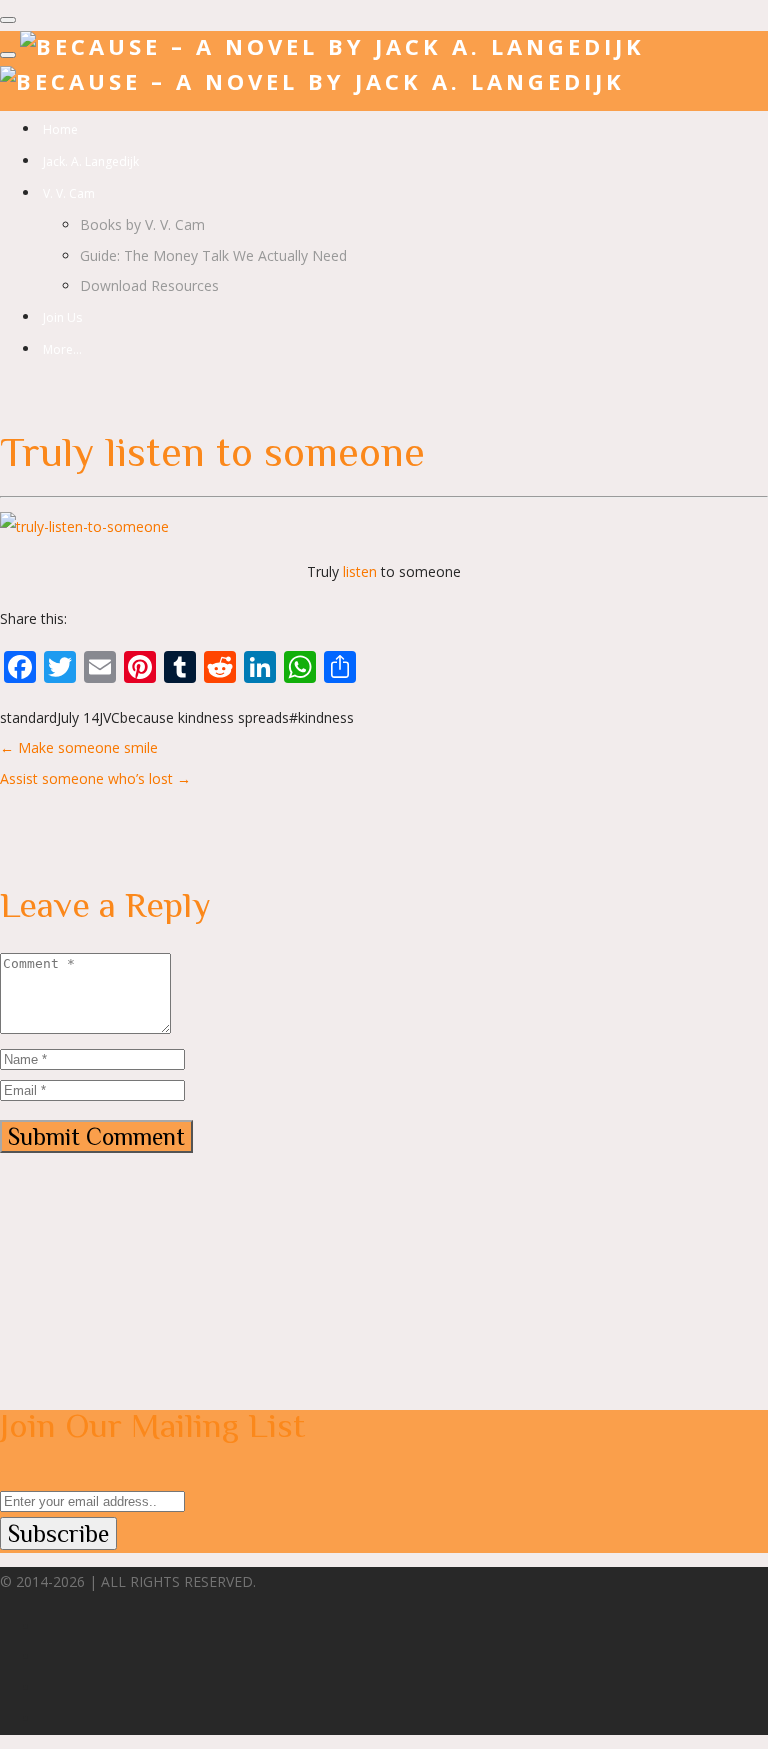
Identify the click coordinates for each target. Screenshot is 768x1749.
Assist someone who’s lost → (95, 778)
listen (360, 571)
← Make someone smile (79, 747)
